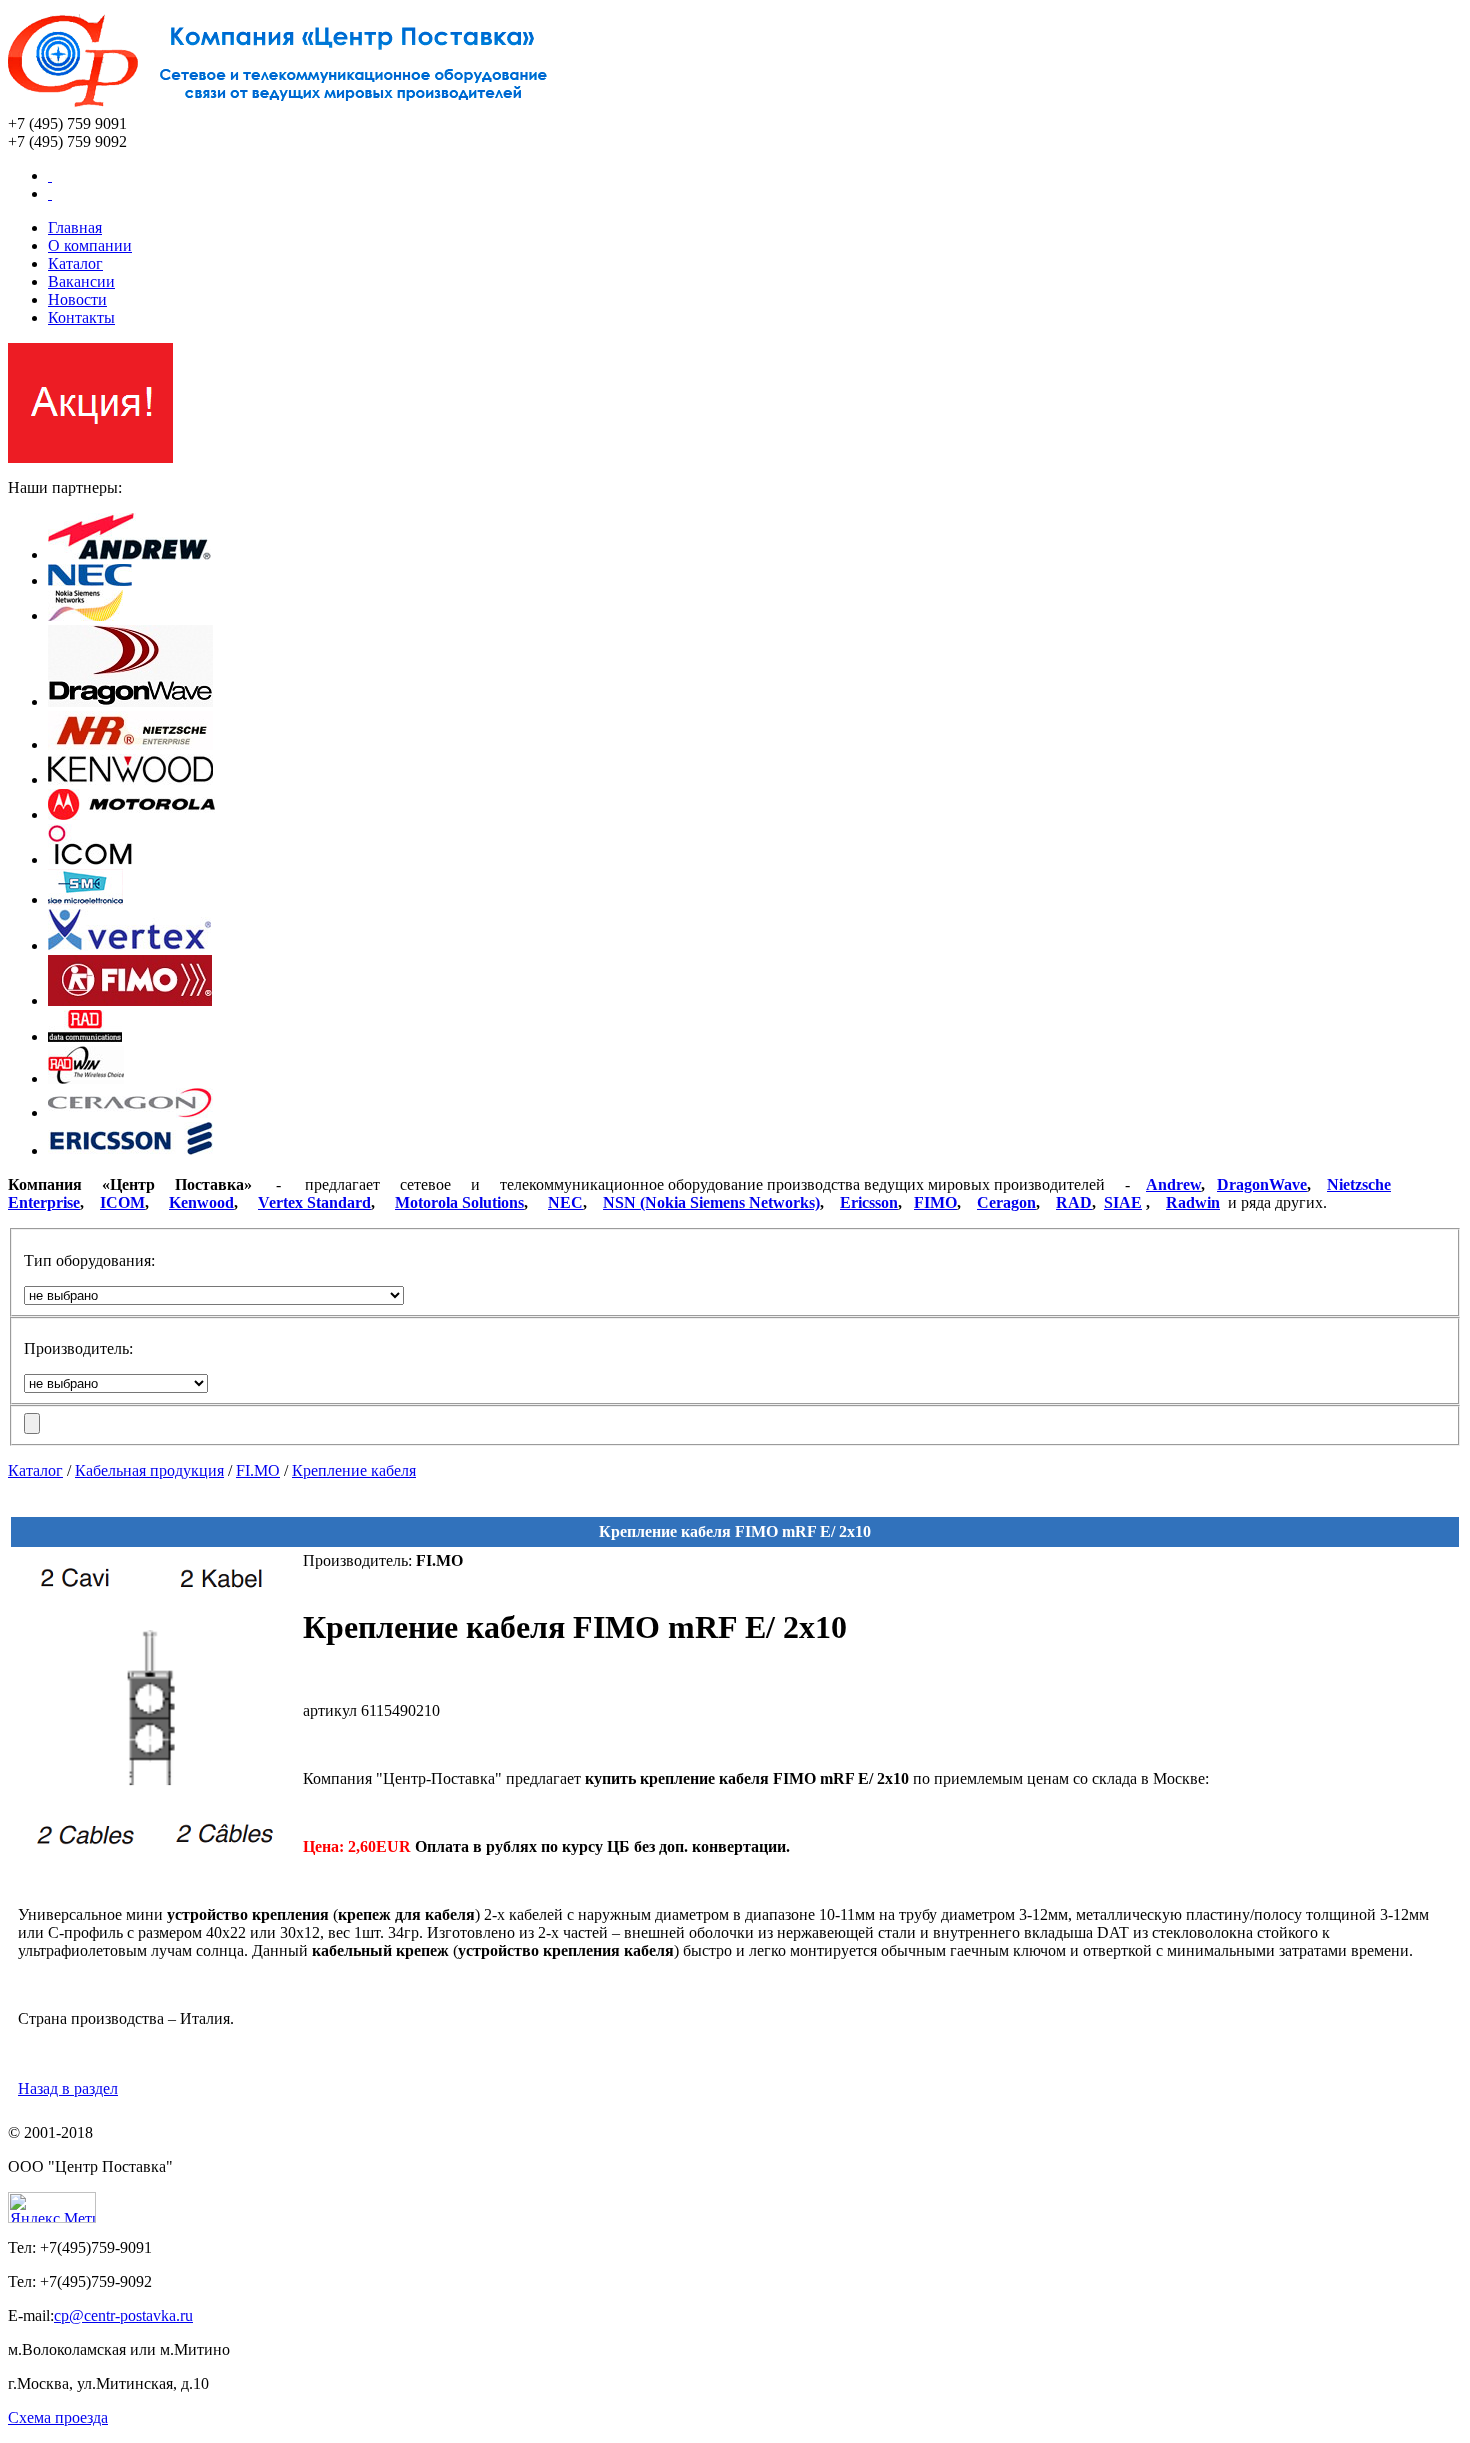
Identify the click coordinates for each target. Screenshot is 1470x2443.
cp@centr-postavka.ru (123, 2315)
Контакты (81, 317)
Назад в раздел (68, 2088)
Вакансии (81, 281)
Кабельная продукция (149, 1470)
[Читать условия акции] (90, 457)
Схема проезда (58, 2417)
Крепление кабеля (354, 1470)
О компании (90, 245)
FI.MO (258, 1470)
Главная (75, 227)
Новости (77, 299)
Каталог (75, 263)
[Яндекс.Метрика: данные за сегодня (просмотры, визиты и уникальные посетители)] (52, 2207)
